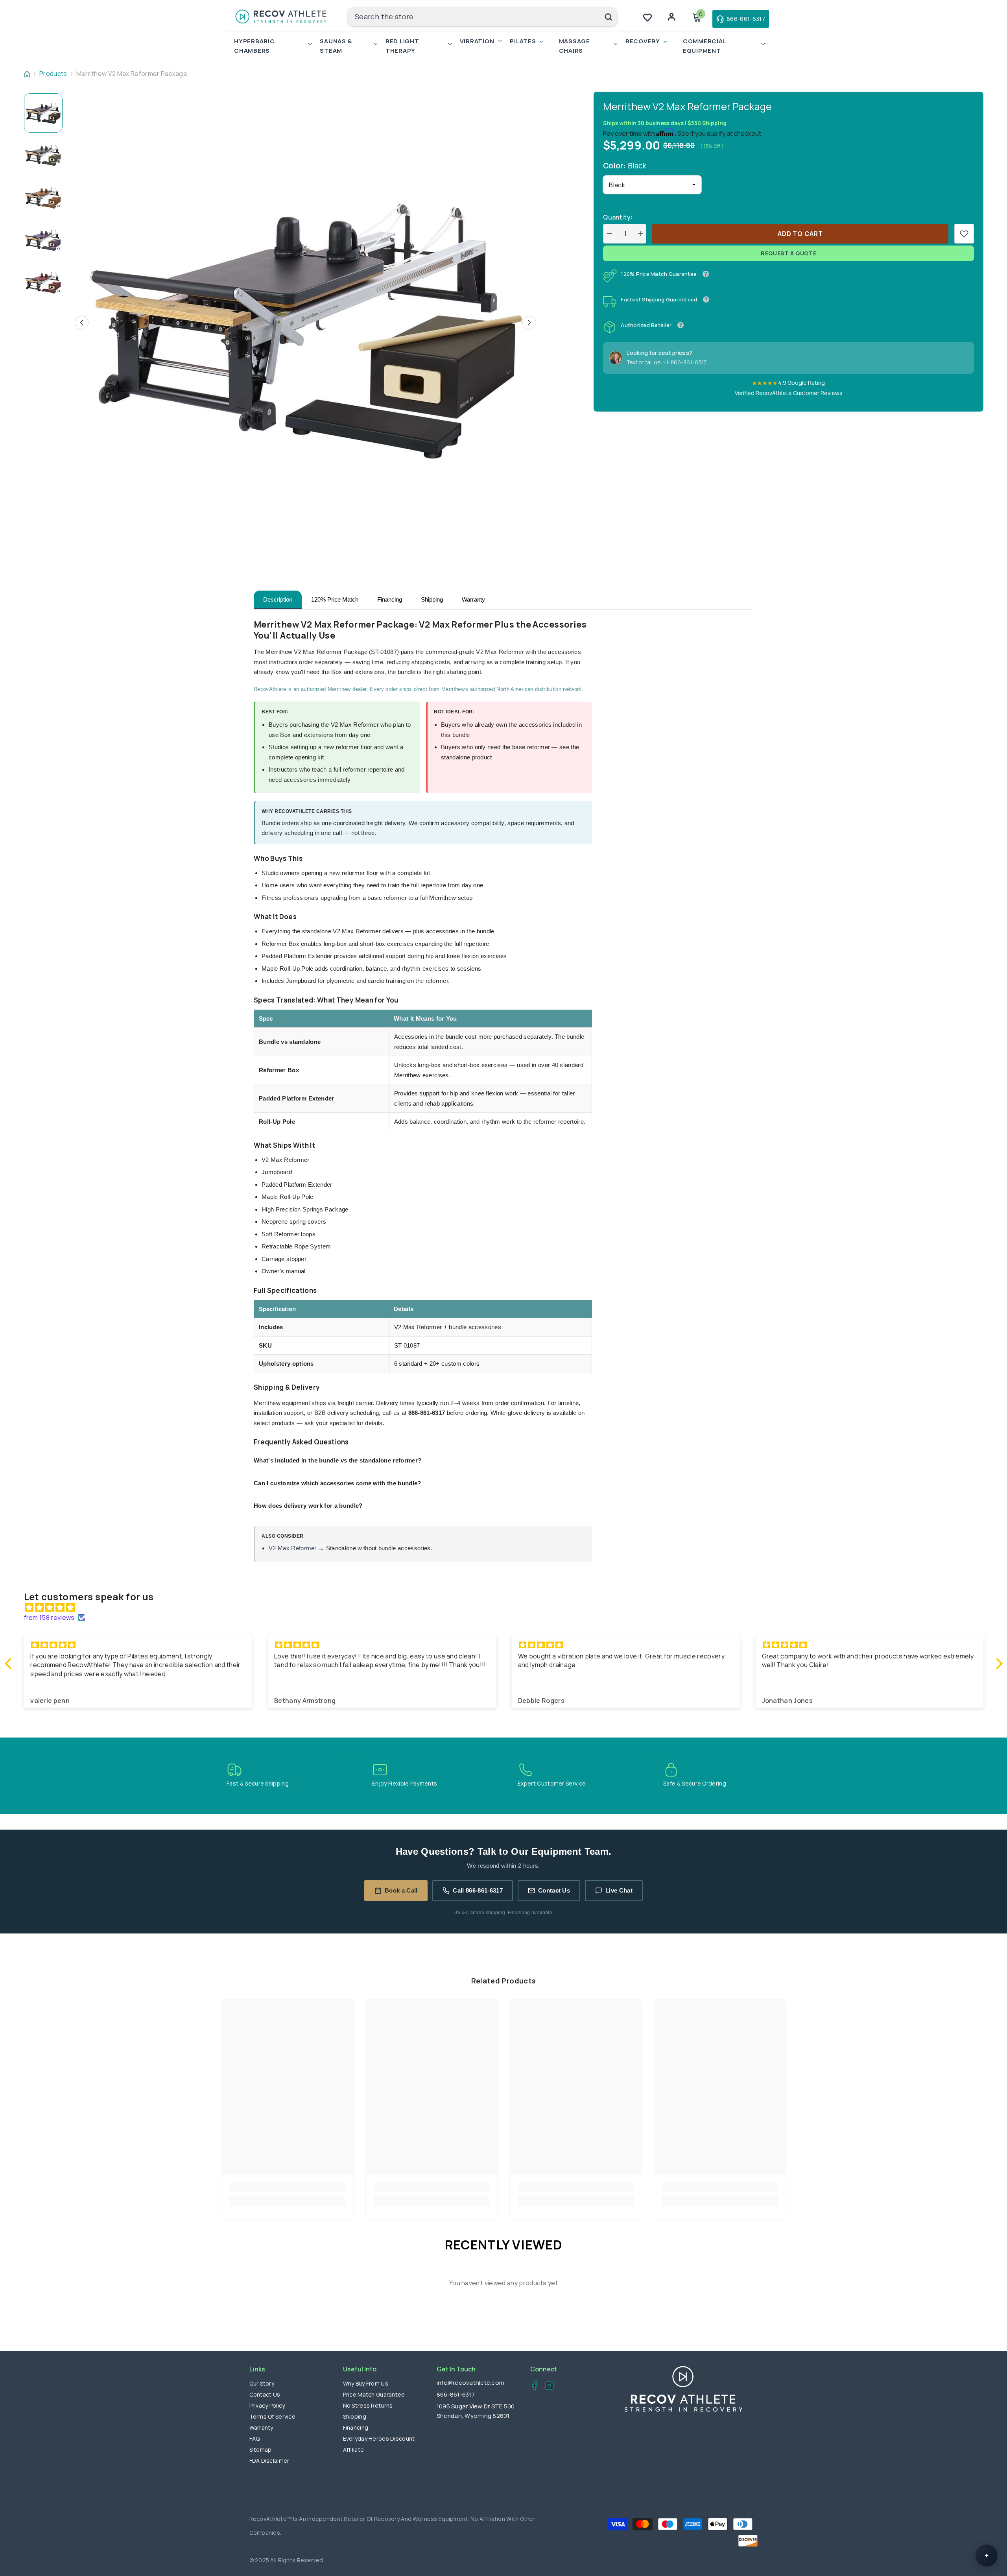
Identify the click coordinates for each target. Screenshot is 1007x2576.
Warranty (473, 599)
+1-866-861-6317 (684, 362)
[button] (82, 322)
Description (278, 599)
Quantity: (618, 217)
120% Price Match (335, 599)
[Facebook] (532, 2387)
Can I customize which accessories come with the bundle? (338, 1483)
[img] (508, 1607)
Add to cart (800, 234)
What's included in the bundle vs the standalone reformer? (338, 1460)
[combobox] (473, 17)
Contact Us (554, 1890)
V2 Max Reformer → (296, 1548)
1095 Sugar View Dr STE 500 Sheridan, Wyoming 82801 (476, 2411)
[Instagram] (547, 2387)
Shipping (432, 599)
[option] (305, 322)
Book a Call (401, 1890)
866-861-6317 (456, 2394)
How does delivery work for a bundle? (308, 1506)
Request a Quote (789, 253)
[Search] (482, 17)
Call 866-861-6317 (478, 1890)
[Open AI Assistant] (987, 2556)
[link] (964, 234)
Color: (625, 166)
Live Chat (619, 1890)
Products (53, 74)
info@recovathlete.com (470, 2383)
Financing (390, 599)
